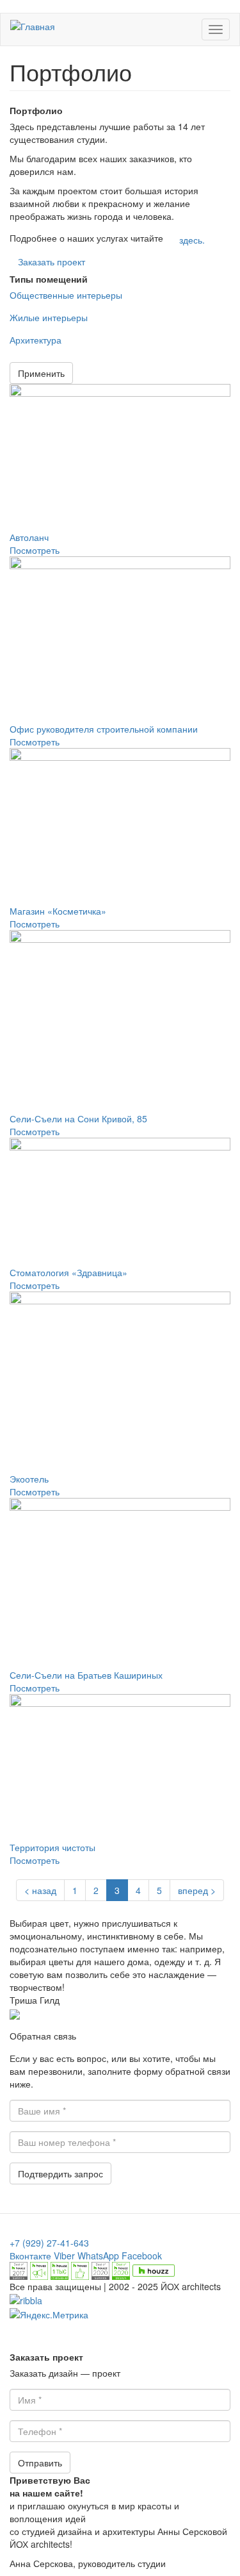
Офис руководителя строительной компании (104, 729)
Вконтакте (30, 2256)
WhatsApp (98, 2256)
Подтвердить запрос (60, 2173)
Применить (41, 373)
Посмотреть (35, 550)
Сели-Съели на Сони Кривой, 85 (78, 1118)
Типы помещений (49, 279)
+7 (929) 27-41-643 (49, 2243)
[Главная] (33, 26)
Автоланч (29, 537)
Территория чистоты (52, 1847)
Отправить (40, 2463)
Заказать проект (52, 262)
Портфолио (36, 110)
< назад (40, 1890)
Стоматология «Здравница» (68, 1272)
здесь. (192, 240)
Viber (64, 2256)
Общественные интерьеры (66, 295)
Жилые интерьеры (49, 317)
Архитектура (36, 340)
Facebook (142, 2256)
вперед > (197, 1890)
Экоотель (29, 1479)
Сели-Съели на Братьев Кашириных (86, 1675)
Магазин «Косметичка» (58, 911)
